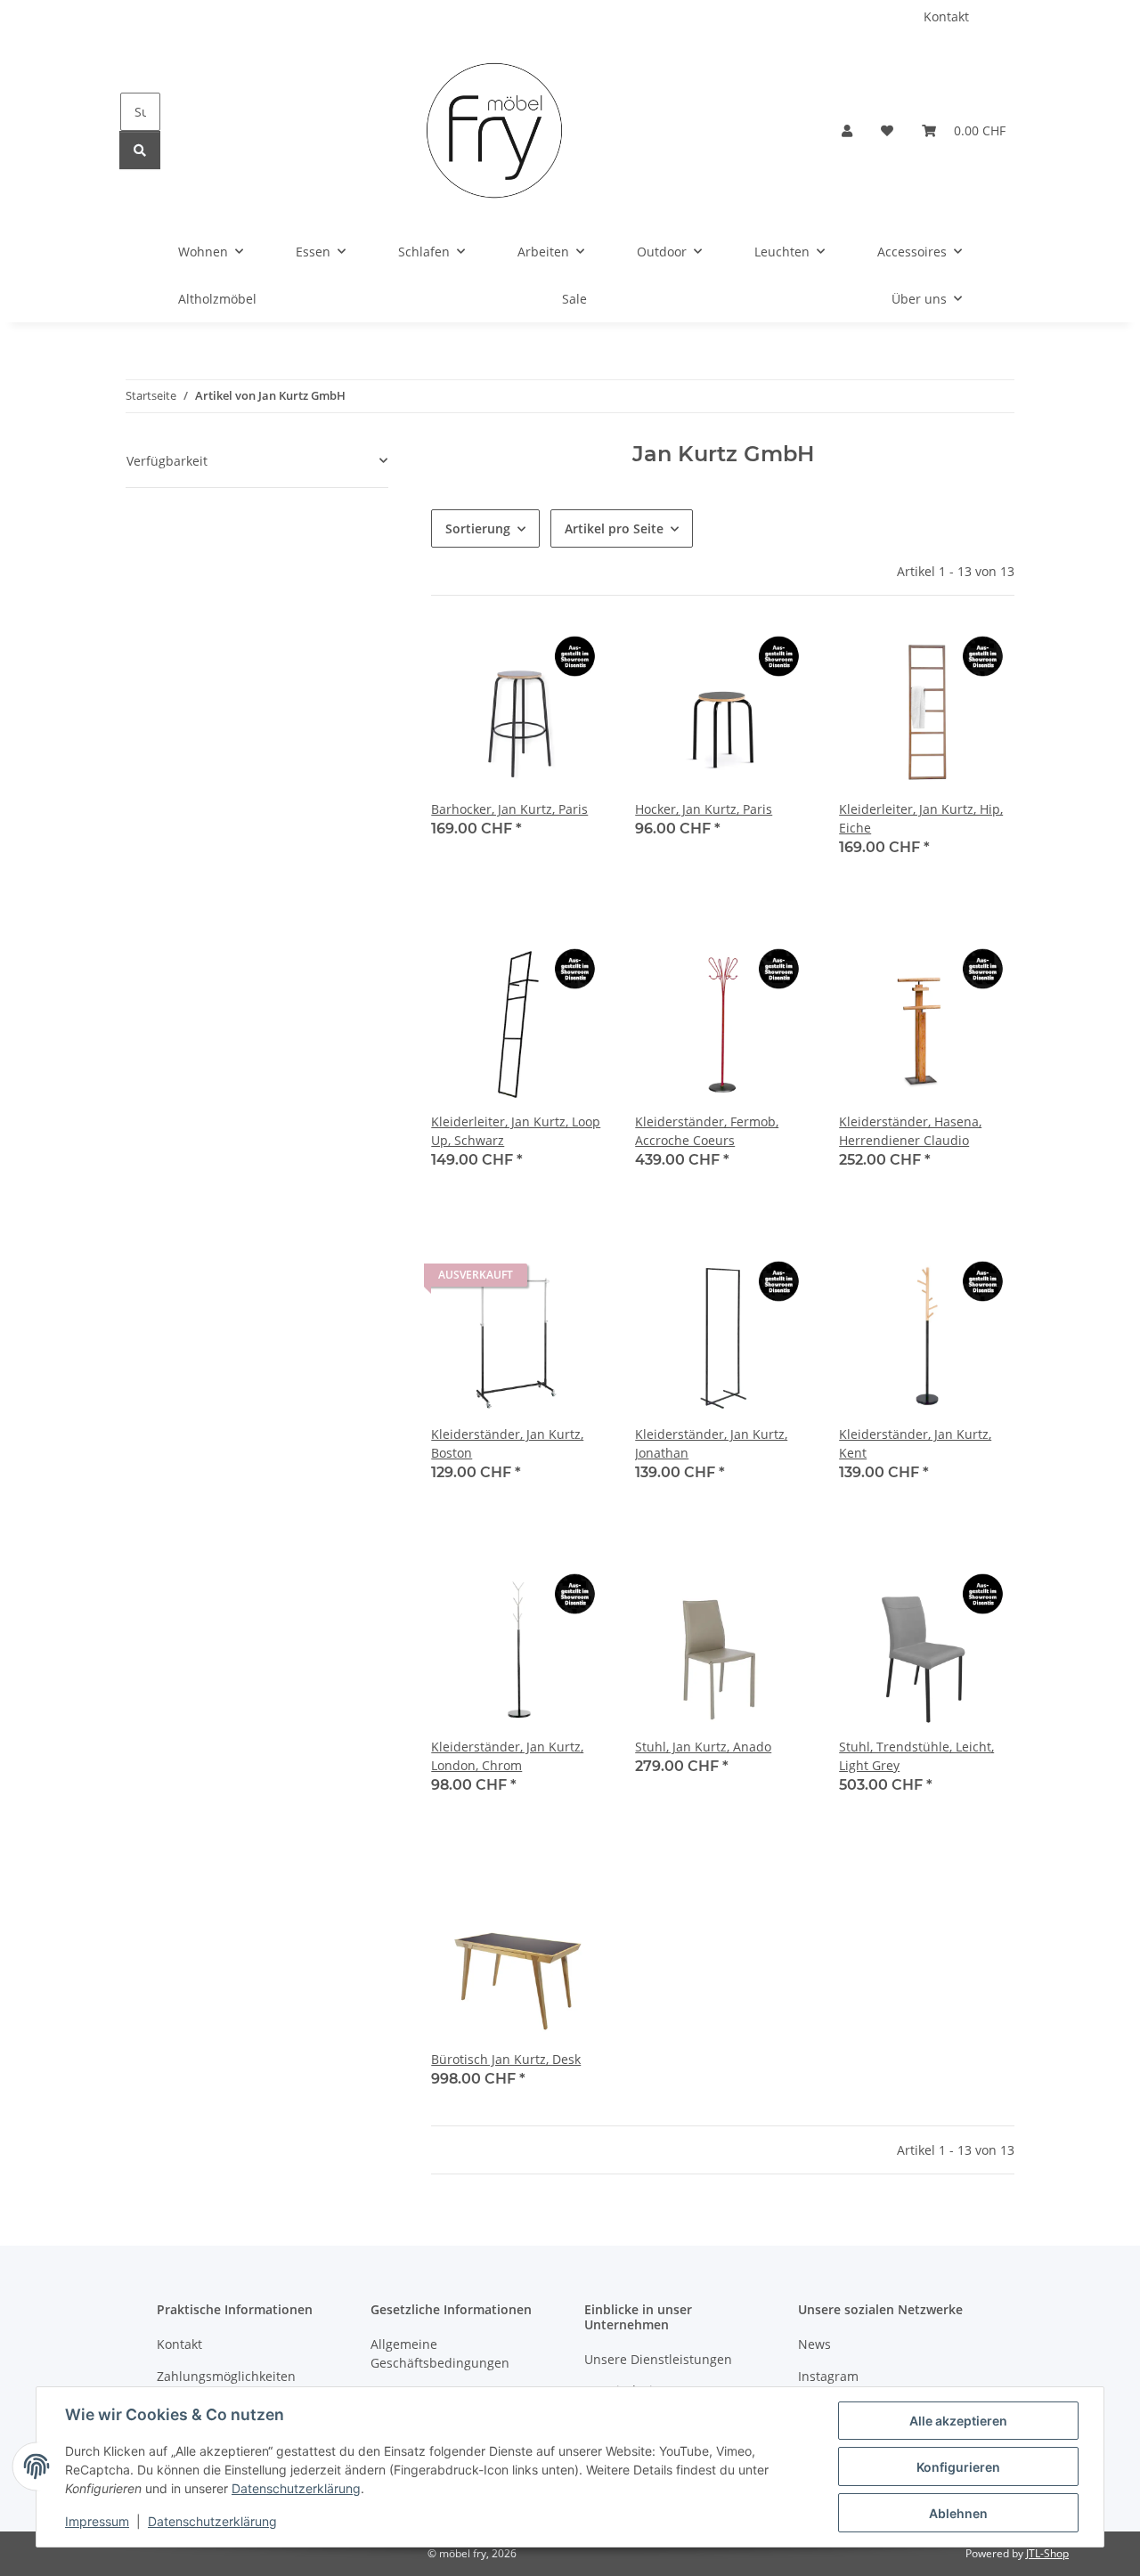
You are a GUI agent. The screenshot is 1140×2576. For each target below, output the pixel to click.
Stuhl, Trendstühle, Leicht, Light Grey (916, 1756)
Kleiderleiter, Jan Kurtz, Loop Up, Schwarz (516, 1131)
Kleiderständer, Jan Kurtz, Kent (915, 1443)
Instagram (828, 2376)
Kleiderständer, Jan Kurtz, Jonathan (711, 1443)
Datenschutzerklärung (296, 2488)
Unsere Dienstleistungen (658, 2359)
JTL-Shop (1047, 2553)
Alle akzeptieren (958, 2421)
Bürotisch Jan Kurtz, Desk (506, 2059)
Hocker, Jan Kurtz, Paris (704, 809)
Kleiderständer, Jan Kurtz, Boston (507, 1443)
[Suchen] (140, 150)
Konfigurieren (958, 2467)
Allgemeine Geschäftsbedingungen (440, 2353)
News (814, 2344)
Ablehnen (958, 2513)
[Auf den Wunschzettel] (576, 654)
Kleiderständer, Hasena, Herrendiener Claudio (910, 1131)
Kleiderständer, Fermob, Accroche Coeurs (707, 1131)
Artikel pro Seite (614, 528)
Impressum (97, 2521)
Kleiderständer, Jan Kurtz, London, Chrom (507, 1756)
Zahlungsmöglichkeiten (226, 2376)
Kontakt (946, 16)
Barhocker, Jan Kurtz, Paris (509, 809)
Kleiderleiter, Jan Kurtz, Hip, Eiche (921, 818)
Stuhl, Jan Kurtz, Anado (703, 1747)
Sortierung (478, 528)
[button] (847, 130)
